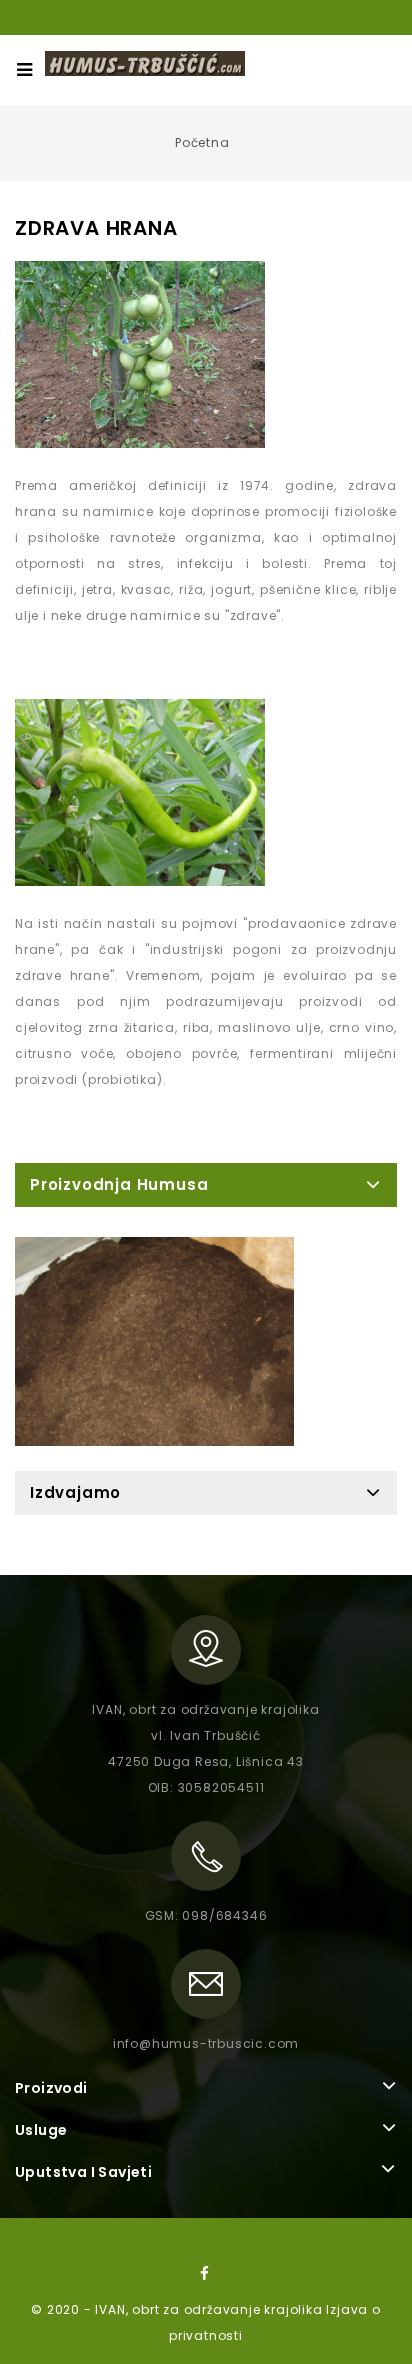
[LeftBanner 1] (154, 1341)
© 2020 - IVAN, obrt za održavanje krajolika (178, 2309)
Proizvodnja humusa (119, 1184)
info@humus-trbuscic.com (206, 2043)
